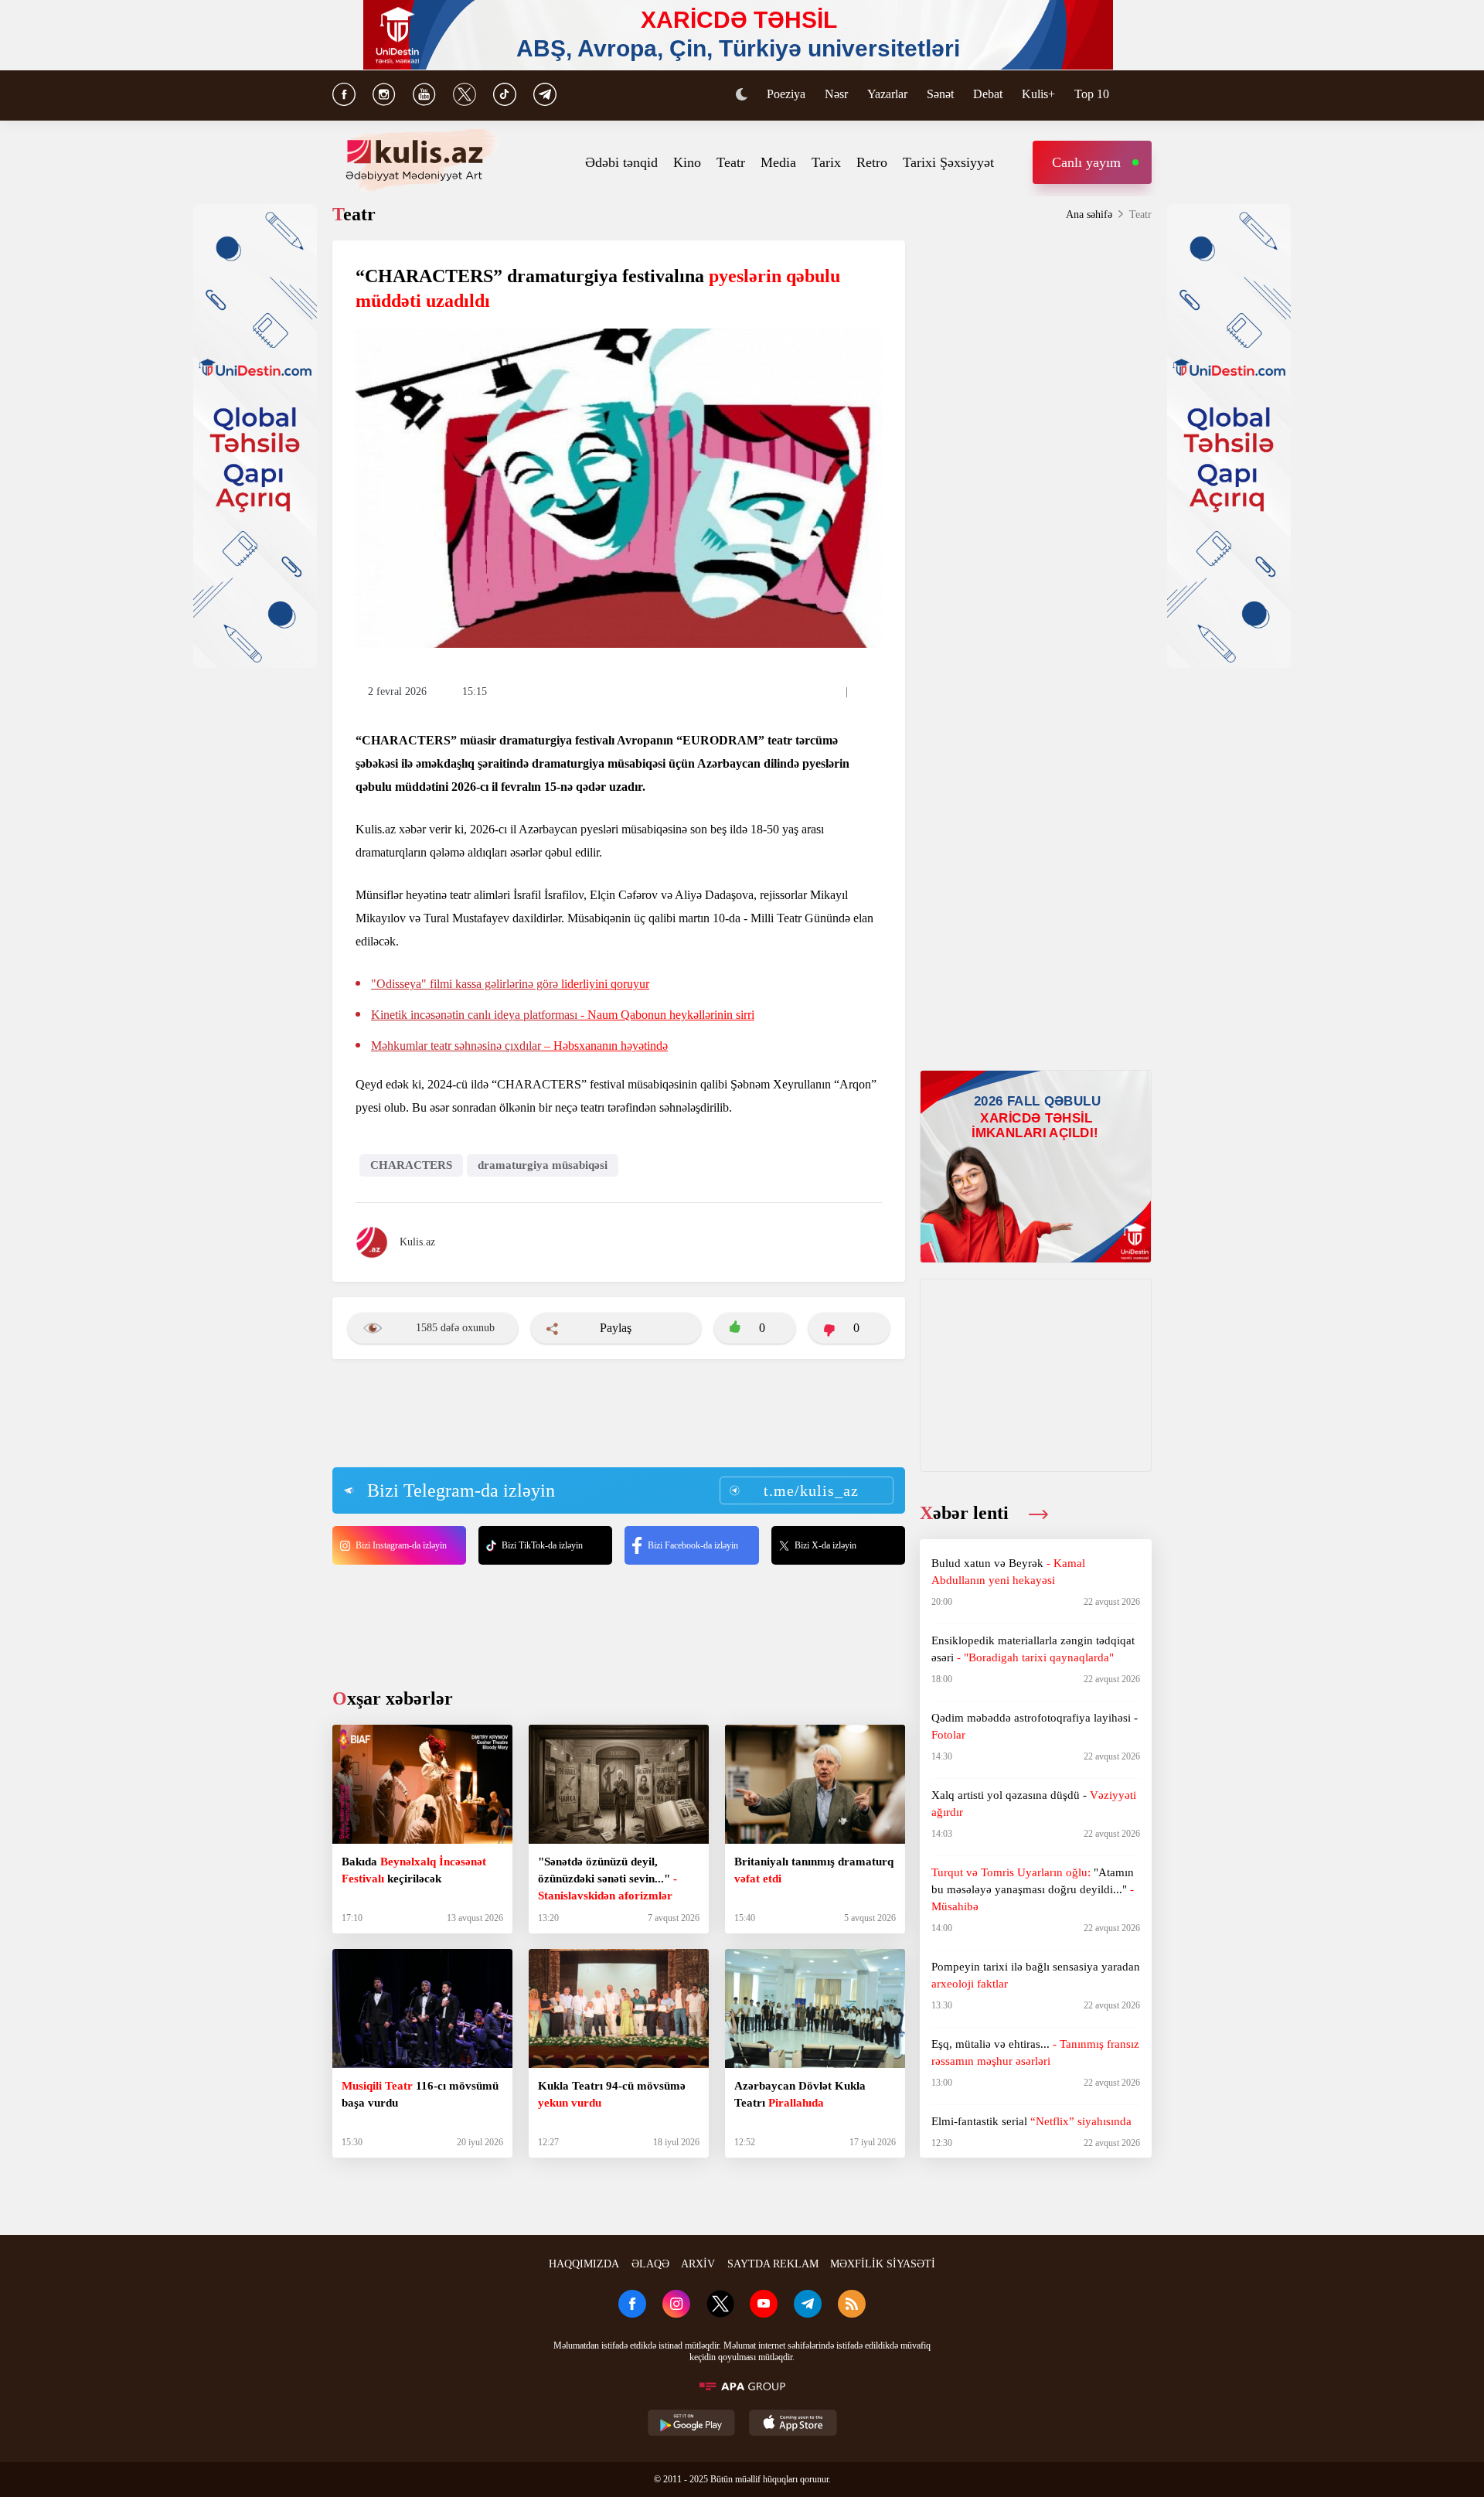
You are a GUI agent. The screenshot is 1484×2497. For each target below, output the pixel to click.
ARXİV (698, 2264)
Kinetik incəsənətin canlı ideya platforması (563, 1015)
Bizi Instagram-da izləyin (401, 1545)
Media (778, 162)
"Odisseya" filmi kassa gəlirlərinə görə (510, 984)
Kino (687, 162)
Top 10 (1092, 94)
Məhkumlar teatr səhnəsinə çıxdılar (519, 1046)
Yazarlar (887, 94)
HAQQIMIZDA (584, 2264)
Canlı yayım (1086, 162)
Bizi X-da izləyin (825, 1545)
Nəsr (836, 94)
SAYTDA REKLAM (773, 2264)
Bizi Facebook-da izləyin (693, 1545)
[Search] (1144, 96)
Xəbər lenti (967, 1513)
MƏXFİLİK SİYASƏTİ (883, 2264)
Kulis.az (417, 1242)
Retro (872, 162)
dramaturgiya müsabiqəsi (543, 1165)
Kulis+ (1038, 94)
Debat (988, 94)
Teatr (731, 162)
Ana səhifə (1089, 215)
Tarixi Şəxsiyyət (948, 162)
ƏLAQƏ (650, 2264)
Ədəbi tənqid (621, 162)
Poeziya (786, 94)
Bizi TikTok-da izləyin (542, 1545)
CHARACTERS (411, 1165)
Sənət (940, 94)
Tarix (826, 162)
